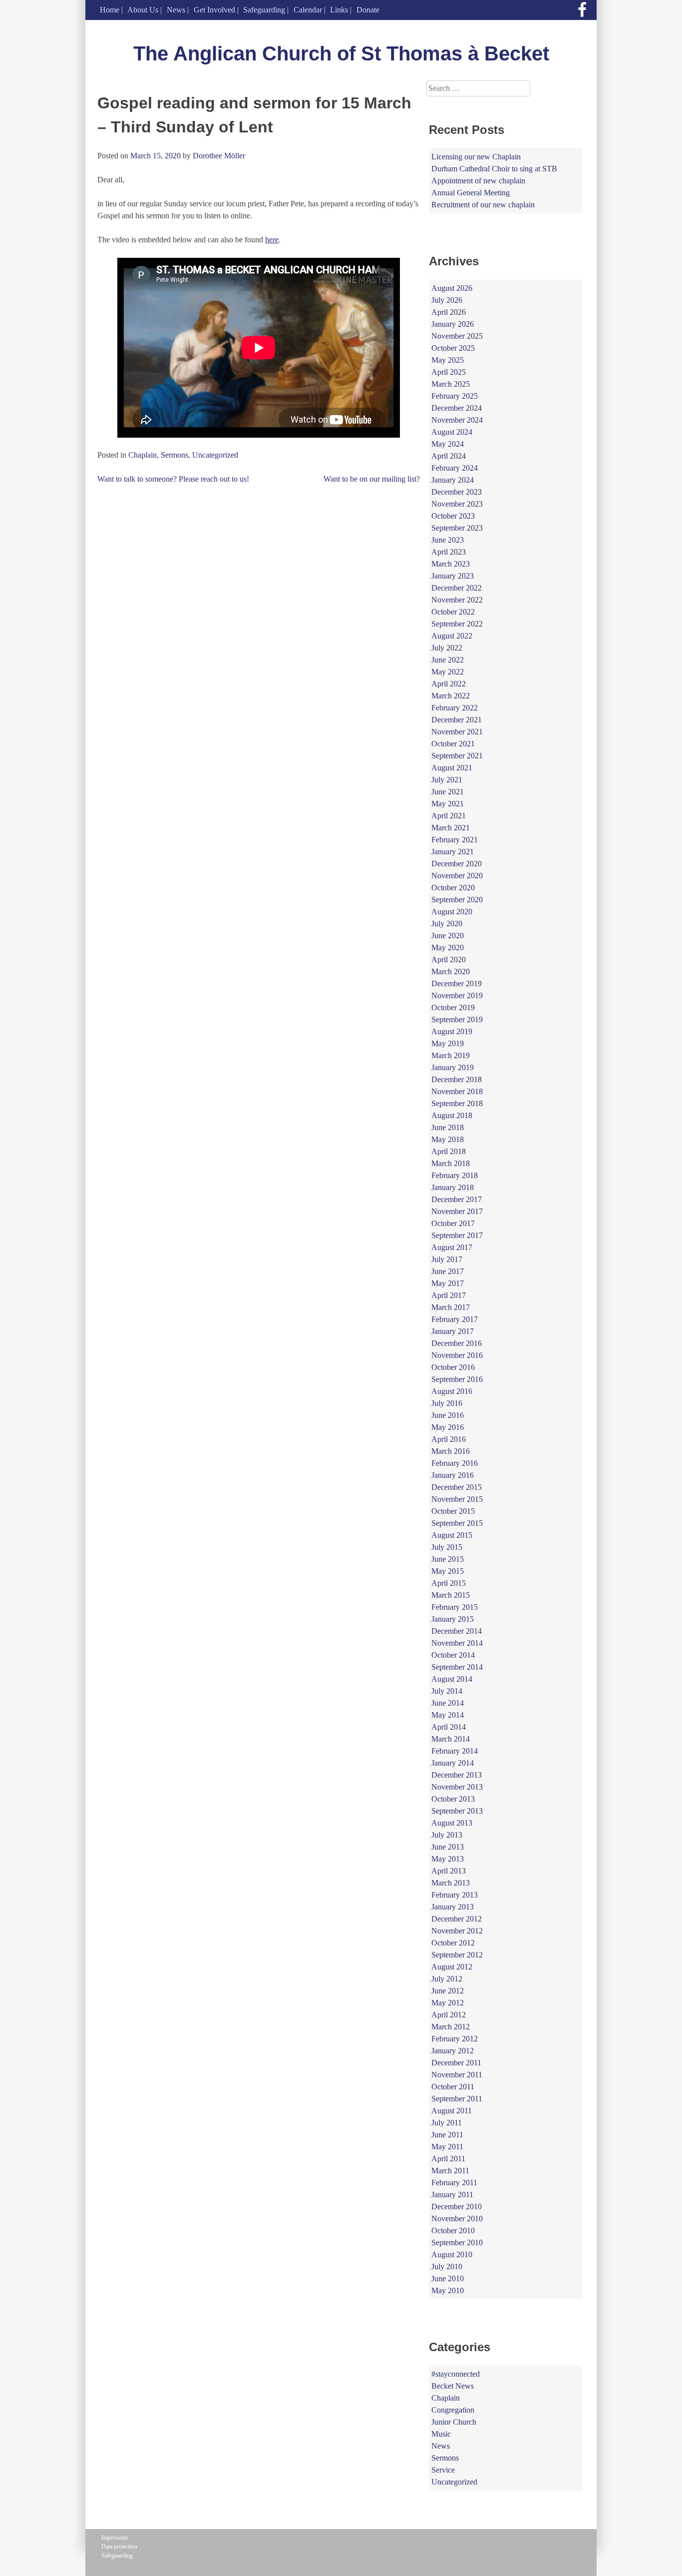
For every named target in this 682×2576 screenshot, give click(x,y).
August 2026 (452, 288)
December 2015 (457, 1487)
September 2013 (457, 1811)
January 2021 (453, 852)
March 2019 (451, 1055)
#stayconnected (456, 2374)
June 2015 (448, 1559)
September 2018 (457, 1103)
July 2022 (447, 648)
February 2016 (455, 1463)
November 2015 (457, 1499)
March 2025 (451, 384)
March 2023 (451, 564)
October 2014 (453, 1655)
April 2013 (449, 1871)
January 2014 (453, 1763)
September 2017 (457, 1235)
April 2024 (449, 456)
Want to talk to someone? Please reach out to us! (173, 479)
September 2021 (457, 756)
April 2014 (449, 1727)
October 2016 (453, 1367)
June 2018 (448, 1127)
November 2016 (457, 1355)
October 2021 (453, 744)
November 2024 (457, 420)
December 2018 (457, 1079)
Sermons (174, 455)
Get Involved (214, 10)
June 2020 (448, 936)
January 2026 (453, 324)
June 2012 (448, 1991)
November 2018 (457, 1091)
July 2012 (447, 1979)
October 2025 (453, 348)
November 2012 (457, 1931)
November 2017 (457, 1211)
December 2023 (457, 492)
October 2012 (453, 1943)
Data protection (119, 2547)
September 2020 (457, 900)
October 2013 (453, 1799)
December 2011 (456, 2063)
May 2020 (448, 948)
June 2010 (448, 2278)
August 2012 (452, 1967)
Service (443, 2470)
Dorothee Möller (219, 156)
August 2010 (452, 2254)
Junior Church (454, 2422)
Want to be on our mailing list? (372, 479)
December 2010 (457, 2207)
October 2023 (453, 516)
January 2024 (453, 480)
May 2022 (448, 672)
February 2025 (455, 396)
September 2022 (457, 624)
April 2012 (449, 2015)
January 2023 (453, 576)
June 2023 (448, 540)
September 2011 (457, 2099)
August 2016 (452, 1391)
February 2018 (455, 1175)
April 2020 (449, 960)
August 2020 (452, 912)
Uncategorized (215, 455)
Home (110, 10)
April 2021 (449, 816)
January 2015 (453, 1619)
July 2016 (447, 1403)
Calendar (308, 10)
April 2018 (449, 1151)
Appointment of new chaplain (478, 181)
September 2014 (457, 1667)
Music (441, 2434)
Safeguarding (264, 10)
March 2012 (451, 2027)
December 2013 (457, 1775)
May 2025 (448, 360)
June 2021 (448, 792)
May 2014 (448, 1715)
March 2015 (451, 1595)
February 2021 (455, 840)
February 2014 (455, 1751)
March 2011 (450, 2171)
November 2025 (457, 336)
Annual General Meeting (471, 193)
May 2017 (448, 1283)
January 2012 (453, 2051)
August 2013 (452, 1823)
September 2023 (457, 528)
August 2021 (452, 768)
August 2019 (452, 1031)
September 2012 (457, 1955)
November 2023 (457, 504)
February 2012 (455, 2039)
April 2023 (449, 552)
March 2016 (451, 1451)
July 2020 (447, 924)
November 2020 (457, 876)
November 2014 (457, 1643)
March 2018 (451, 1163)
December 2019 (457, 983)
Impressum (115, 2538)
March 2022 (451, 696)
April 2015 (449, 1583)
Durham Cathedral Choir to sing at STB (494, 169)
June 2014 (448, 1703)
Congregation (453, 2410)
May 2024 (448, 444)
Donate (368, 10)
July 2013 (447, 1835)
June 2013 (448, 1847)
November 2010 (457, 2219)
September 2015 (457, 1523)
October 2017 (453, 1223)
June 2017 (448, 1271)
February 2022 (455, 708)
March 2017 (451, 1307)
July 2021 (447, 780)
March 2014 (451, 1739)
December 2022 (457, 588)
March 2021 (451, 828)
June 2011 (447, 2135)
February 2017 (455, 1319)
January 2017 (453, 1331)
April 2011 (448, 2159)
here (272, 240)
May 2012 (448, 2003)
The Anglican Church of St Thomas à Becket (341, 53)
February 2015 (455, 1607)
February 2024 (455, 468)
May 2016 (448, 1427)
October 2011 (453, 2087)
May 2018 (448, 1139)
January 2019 (453, 1067)
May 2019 (448, 1043)
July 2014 (447, 1691)
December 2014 (457, 1631)
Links (339, 10)
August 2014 (452, 1679)
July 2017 (447, 1259)
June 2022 (448, 660)
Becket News (453, 2386)
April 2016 (449, 1439)
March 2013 (451, 1883)
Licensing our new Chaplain (476, 157)
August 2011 (452, 2111)
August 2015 (452, 1535)
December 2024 (457, 408)
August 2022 (452, 636)
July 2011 (447, 2123)
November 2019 (457, 995)
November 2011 (457, 2075)
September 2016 (457, 1379)
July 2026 (447, 300)
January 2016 (453, 1475)
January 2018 (453, 1187)
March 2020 (451, 971)
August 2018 (452, 1115)
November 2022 (457, 600)
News (176, 10)
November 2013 (457, 1787)
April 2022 (449, 684)
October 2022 (453, 612)
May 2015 (448, 1571)
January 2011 (452, 2195)
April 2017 (449, 1295)
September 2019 (457, 1019)
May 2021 (448, 804)
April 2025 (449, 372)
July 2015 (447, 1547)
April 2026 (449, 312)
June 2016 (448, 1415)
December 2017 (457, 1199)
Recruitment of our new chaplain (483, 205)
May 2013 (448, 1859)
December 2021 (457, 720)
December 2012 (457, 1919)
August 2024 (452, 432)
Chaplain (143, 455)
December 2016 (457, 1343)
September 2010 (457, 2243)
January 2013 (453, 1907)
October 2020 (453, 888)
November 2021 (457, 732)
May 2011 (447, 2147)
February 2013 (455, 1895)
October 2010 (453, 2231)
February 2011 (454, 2183)
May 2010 (448, 2290)
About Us (143, 10)
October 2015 (453, 1511)
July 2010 (447, 2266)
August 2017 (452, 1247)
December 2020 (457, 864)
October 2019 (453, 1007)
